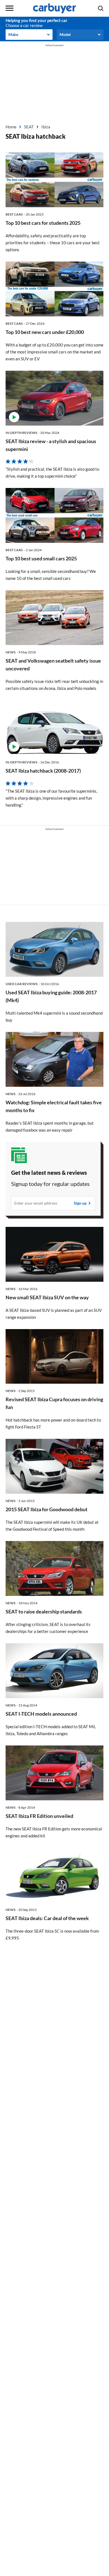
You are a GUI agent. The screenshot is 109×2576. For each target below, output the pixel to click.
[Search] (101, 8)
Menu (10, 8)
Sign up (80, 1203)
